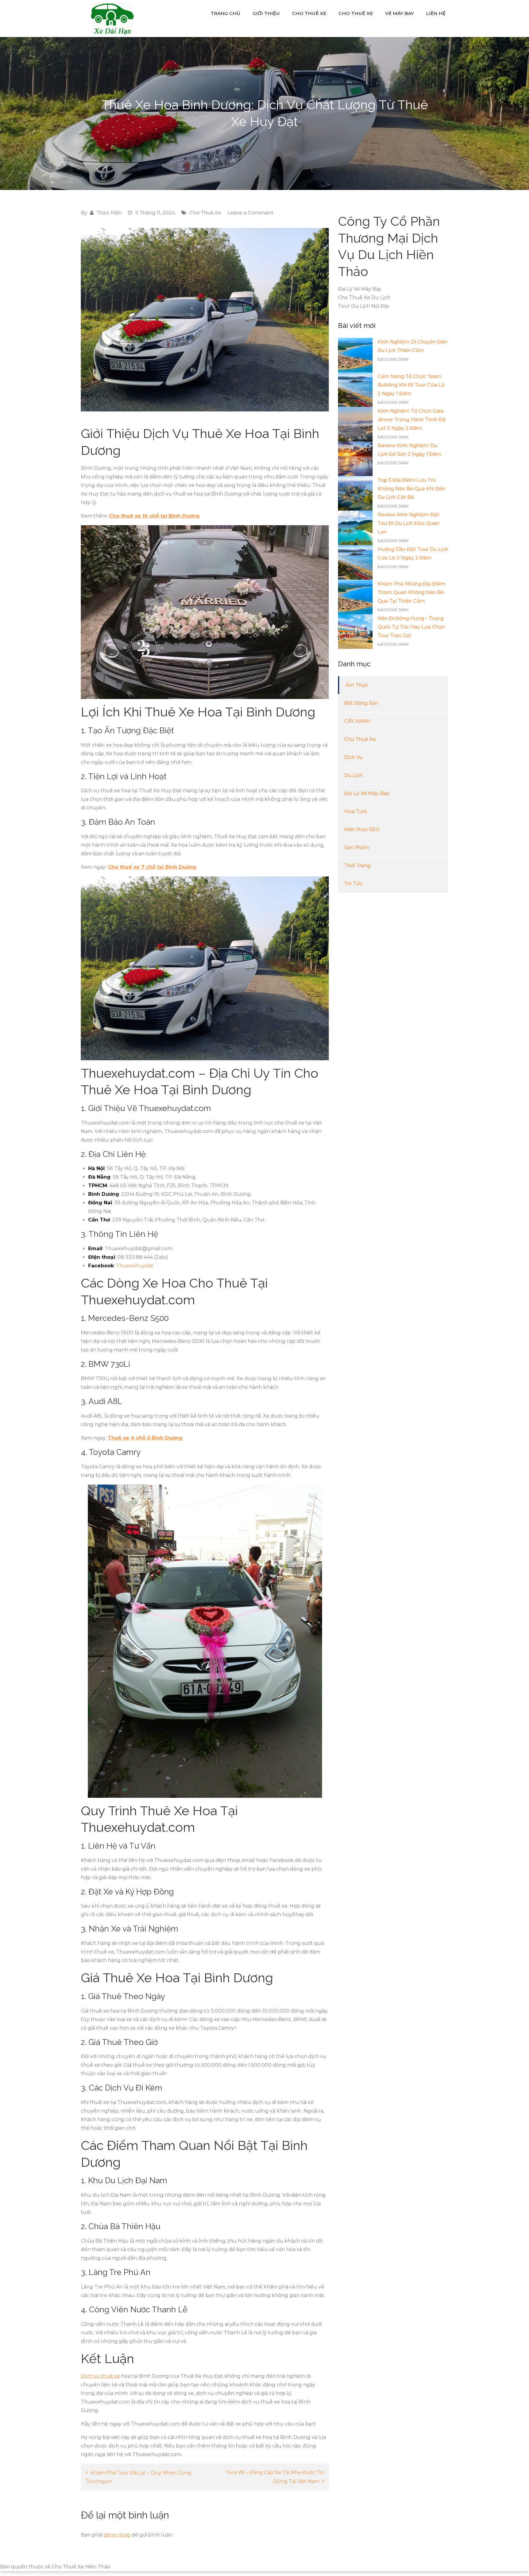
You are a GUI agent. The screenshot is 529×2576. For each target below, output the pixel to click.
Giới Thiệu (266, 13)
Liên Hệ (436, 13)
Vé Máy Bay (400, 13)
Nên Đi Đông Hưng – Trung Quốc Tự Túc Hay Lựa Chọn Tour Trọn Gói (411, 627)
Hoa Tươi (355, 811)
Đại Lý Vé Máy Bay (367, 793)
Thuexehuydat (135, 1266)
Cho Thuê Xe (309, 13)
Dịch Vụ (353, 757)
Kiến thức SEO (362, 829)
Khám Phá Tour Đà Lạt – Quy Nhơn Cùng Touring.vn (138, 2477)
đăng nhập (117, 2535)
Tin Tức (353, 884)
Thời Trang (357, 866)
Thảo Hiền (109, 213)
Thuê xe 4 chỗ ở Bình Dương (145, 1438)
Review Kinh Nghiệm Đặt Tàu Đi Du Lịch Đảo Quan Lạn (408, 523)
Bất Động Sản (361, 703)
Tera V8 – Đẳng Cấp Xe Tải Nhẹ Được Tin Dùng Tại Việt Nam (275, 2477)
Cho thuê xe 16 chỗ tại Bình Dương (154, 516)
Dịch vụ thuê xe (100, 2376)
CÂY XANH (357, 721)
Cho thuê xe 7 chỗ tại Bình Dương (152, 867)
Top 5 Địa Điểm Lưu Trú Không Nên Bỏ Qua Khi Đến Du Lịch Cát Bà (411, 489)
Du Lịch (353, 775)
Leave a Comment (250, 213)
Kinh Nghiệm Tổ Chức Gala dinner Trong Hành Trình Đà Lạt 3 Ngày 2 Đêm (412, 420)
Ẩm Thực (357, 685)
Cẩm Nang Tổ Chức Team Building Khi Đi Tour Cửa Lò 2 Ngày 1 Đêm (411, 385)
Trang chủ (225, 13)
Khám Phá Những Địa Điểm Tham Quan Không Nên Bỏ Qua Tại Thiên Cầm (412, 592)
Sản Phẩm (357, 848)
